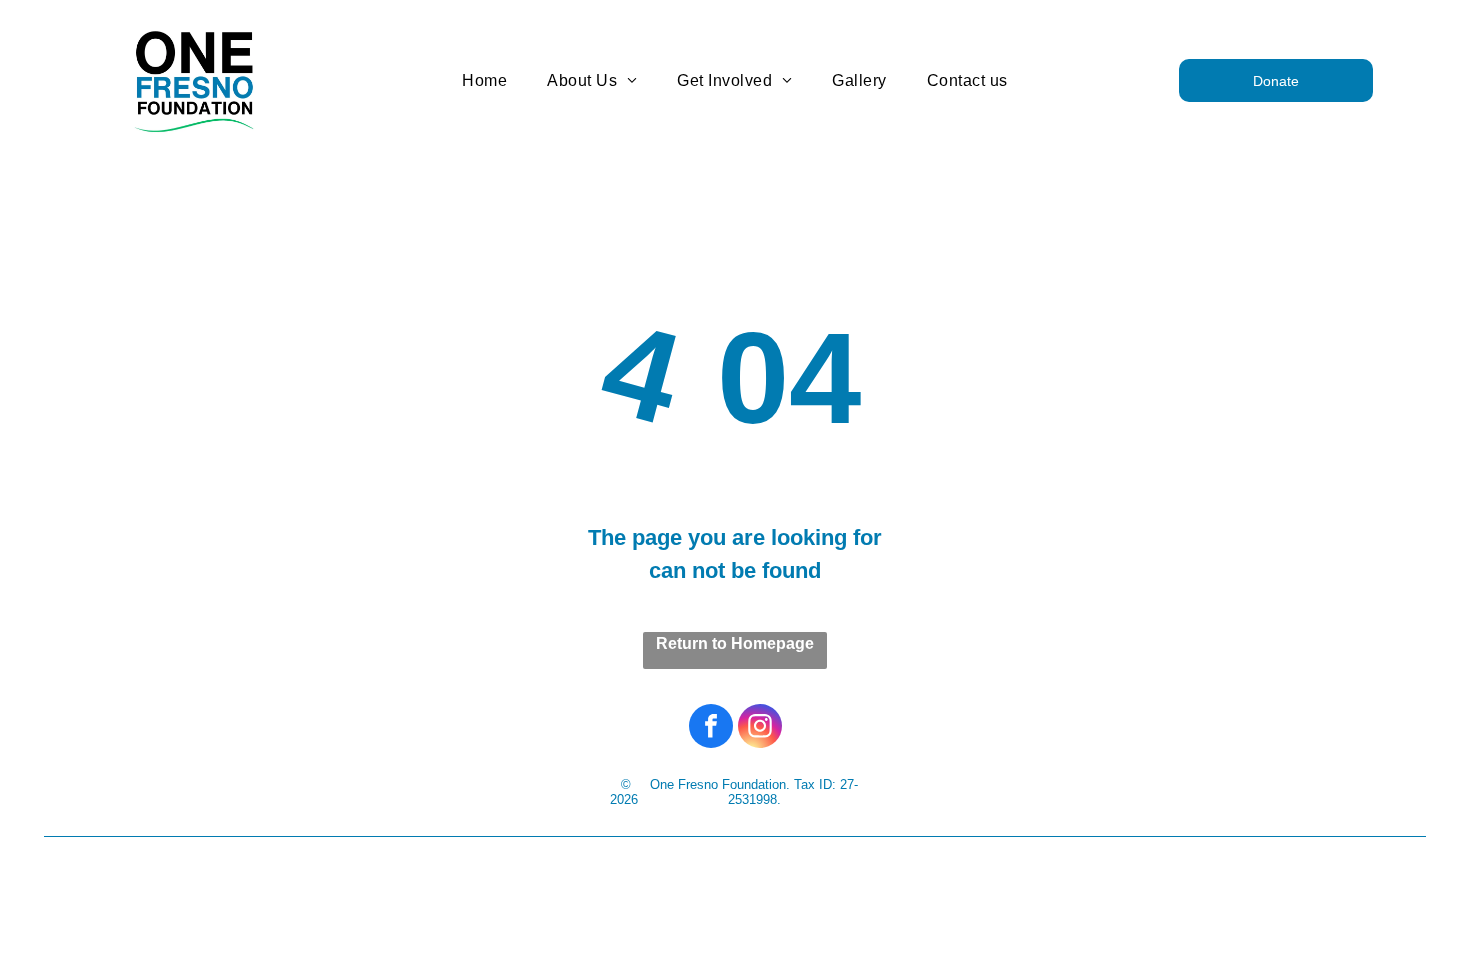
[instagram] (760, 728)
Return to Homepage (735, 643)
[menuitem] (484, 80)
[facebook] (711, 728)
